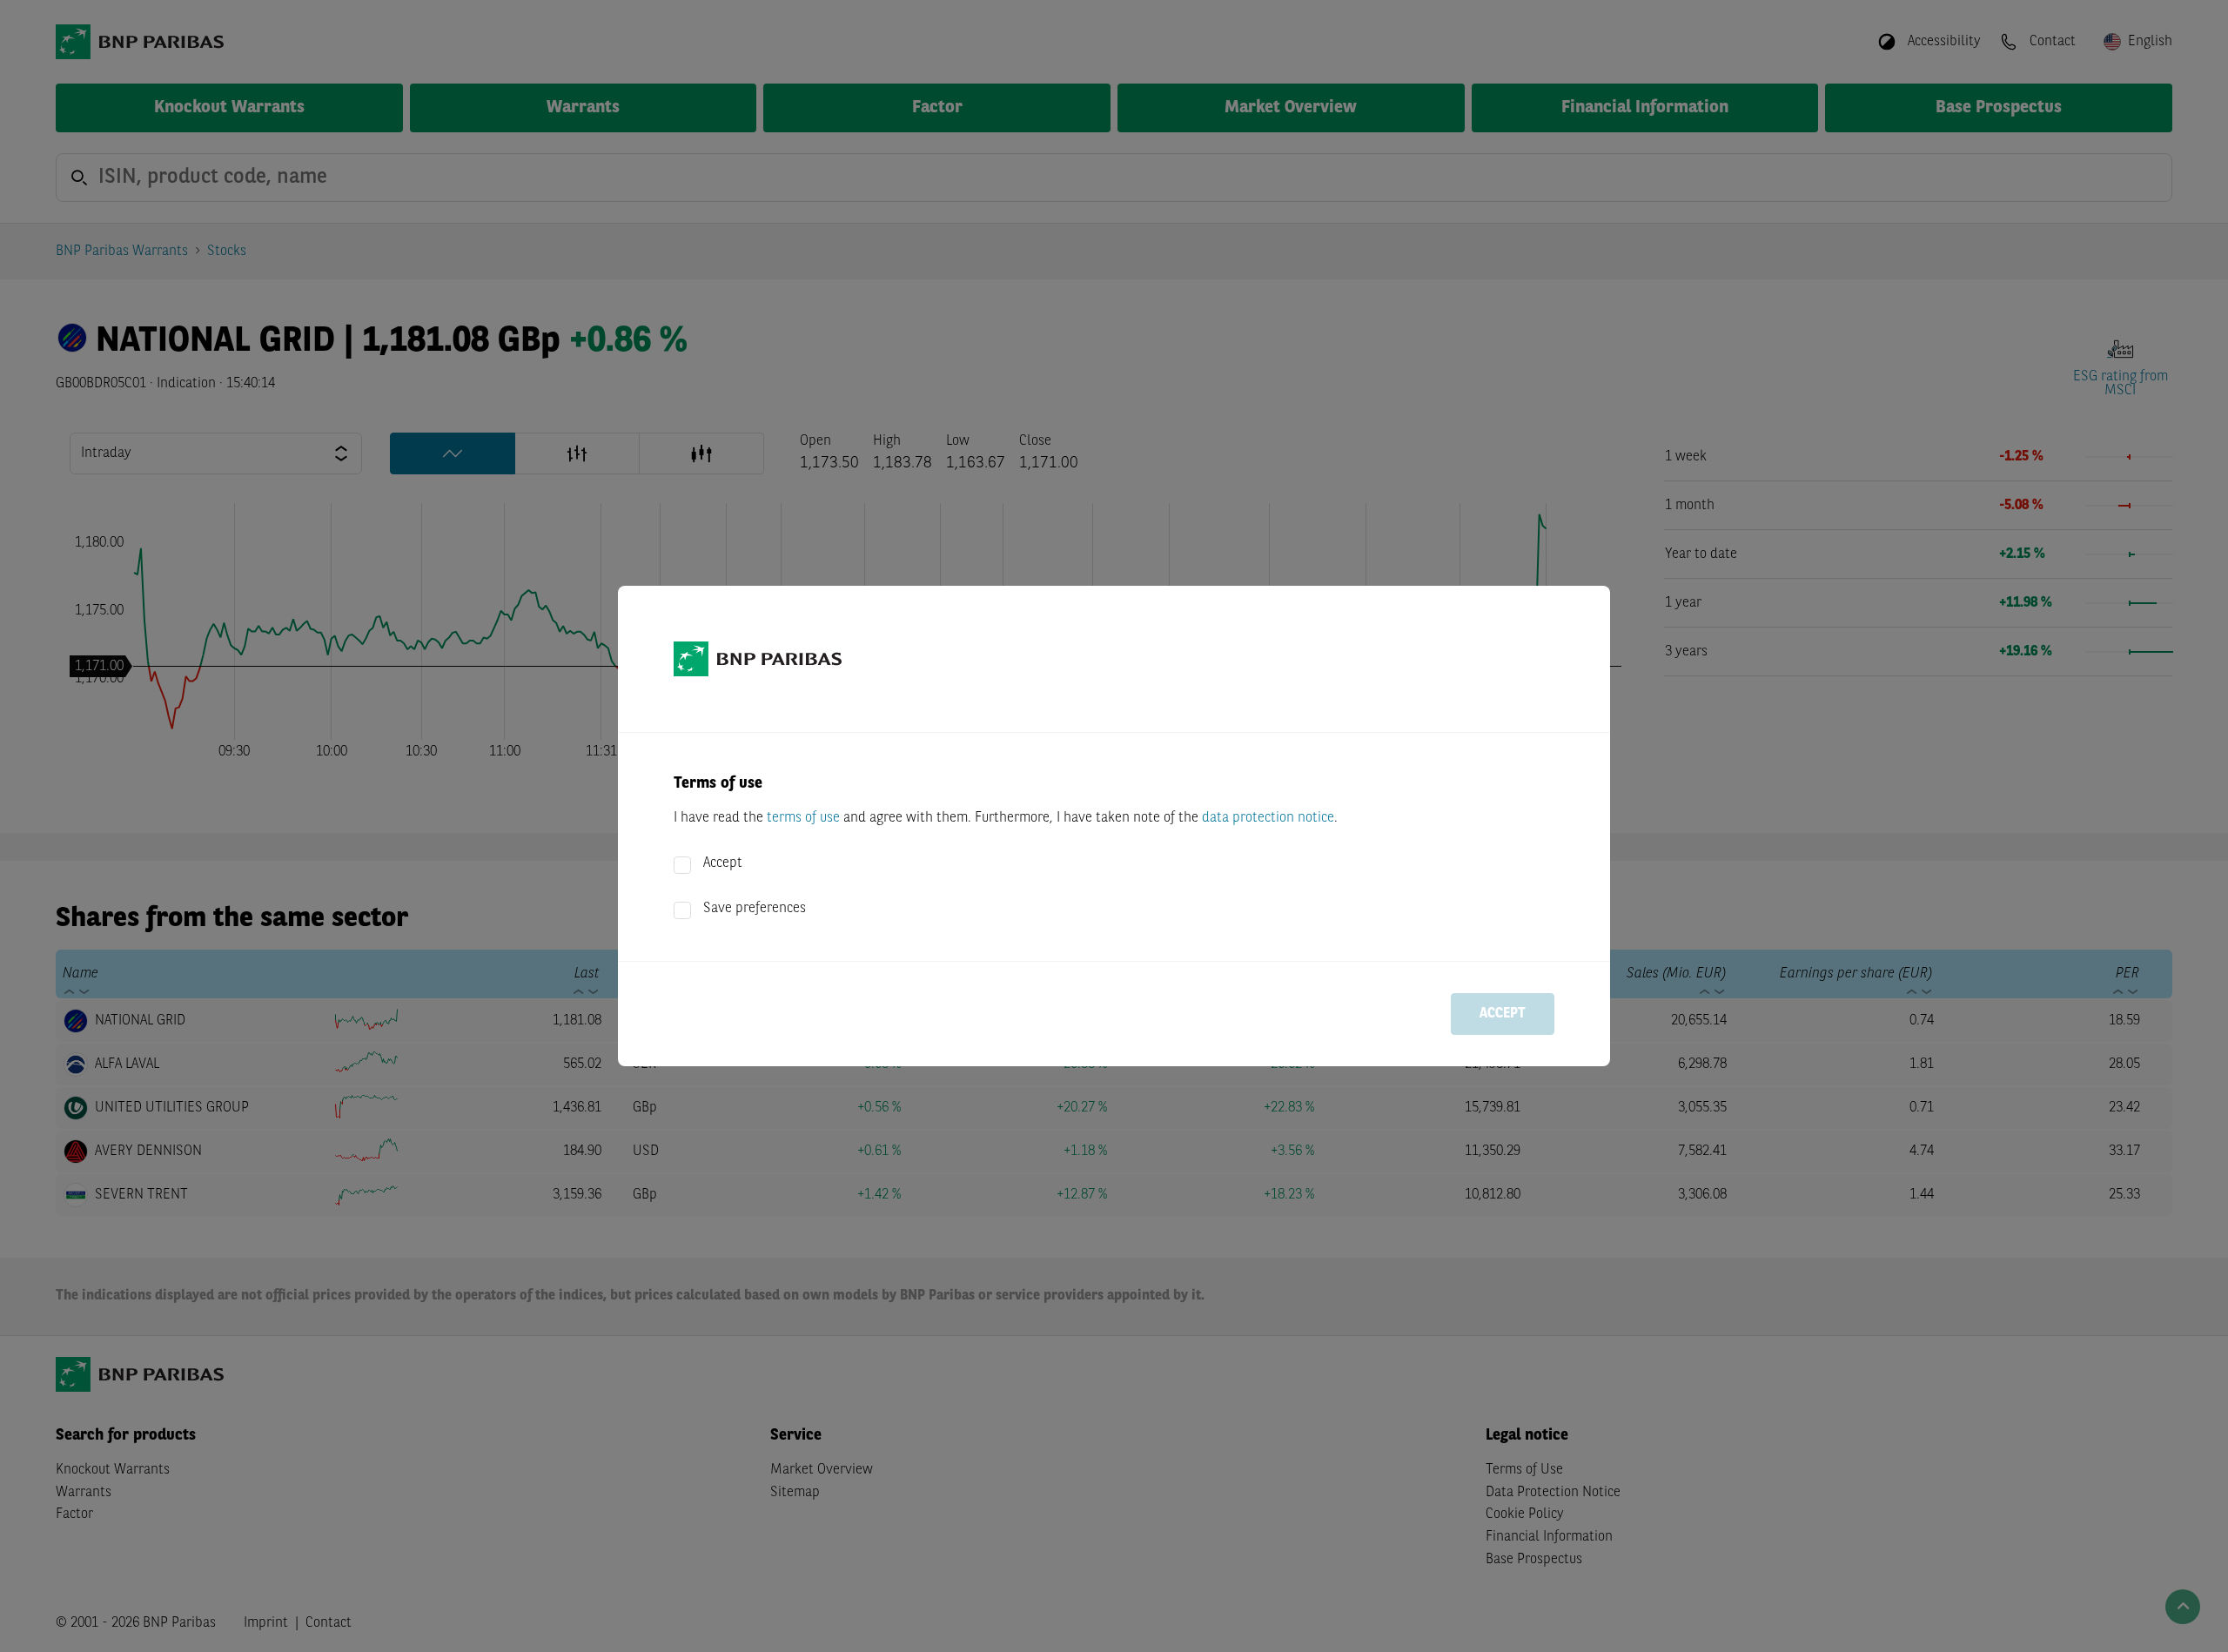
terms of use (803, 818)
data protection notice (1268, 818)
